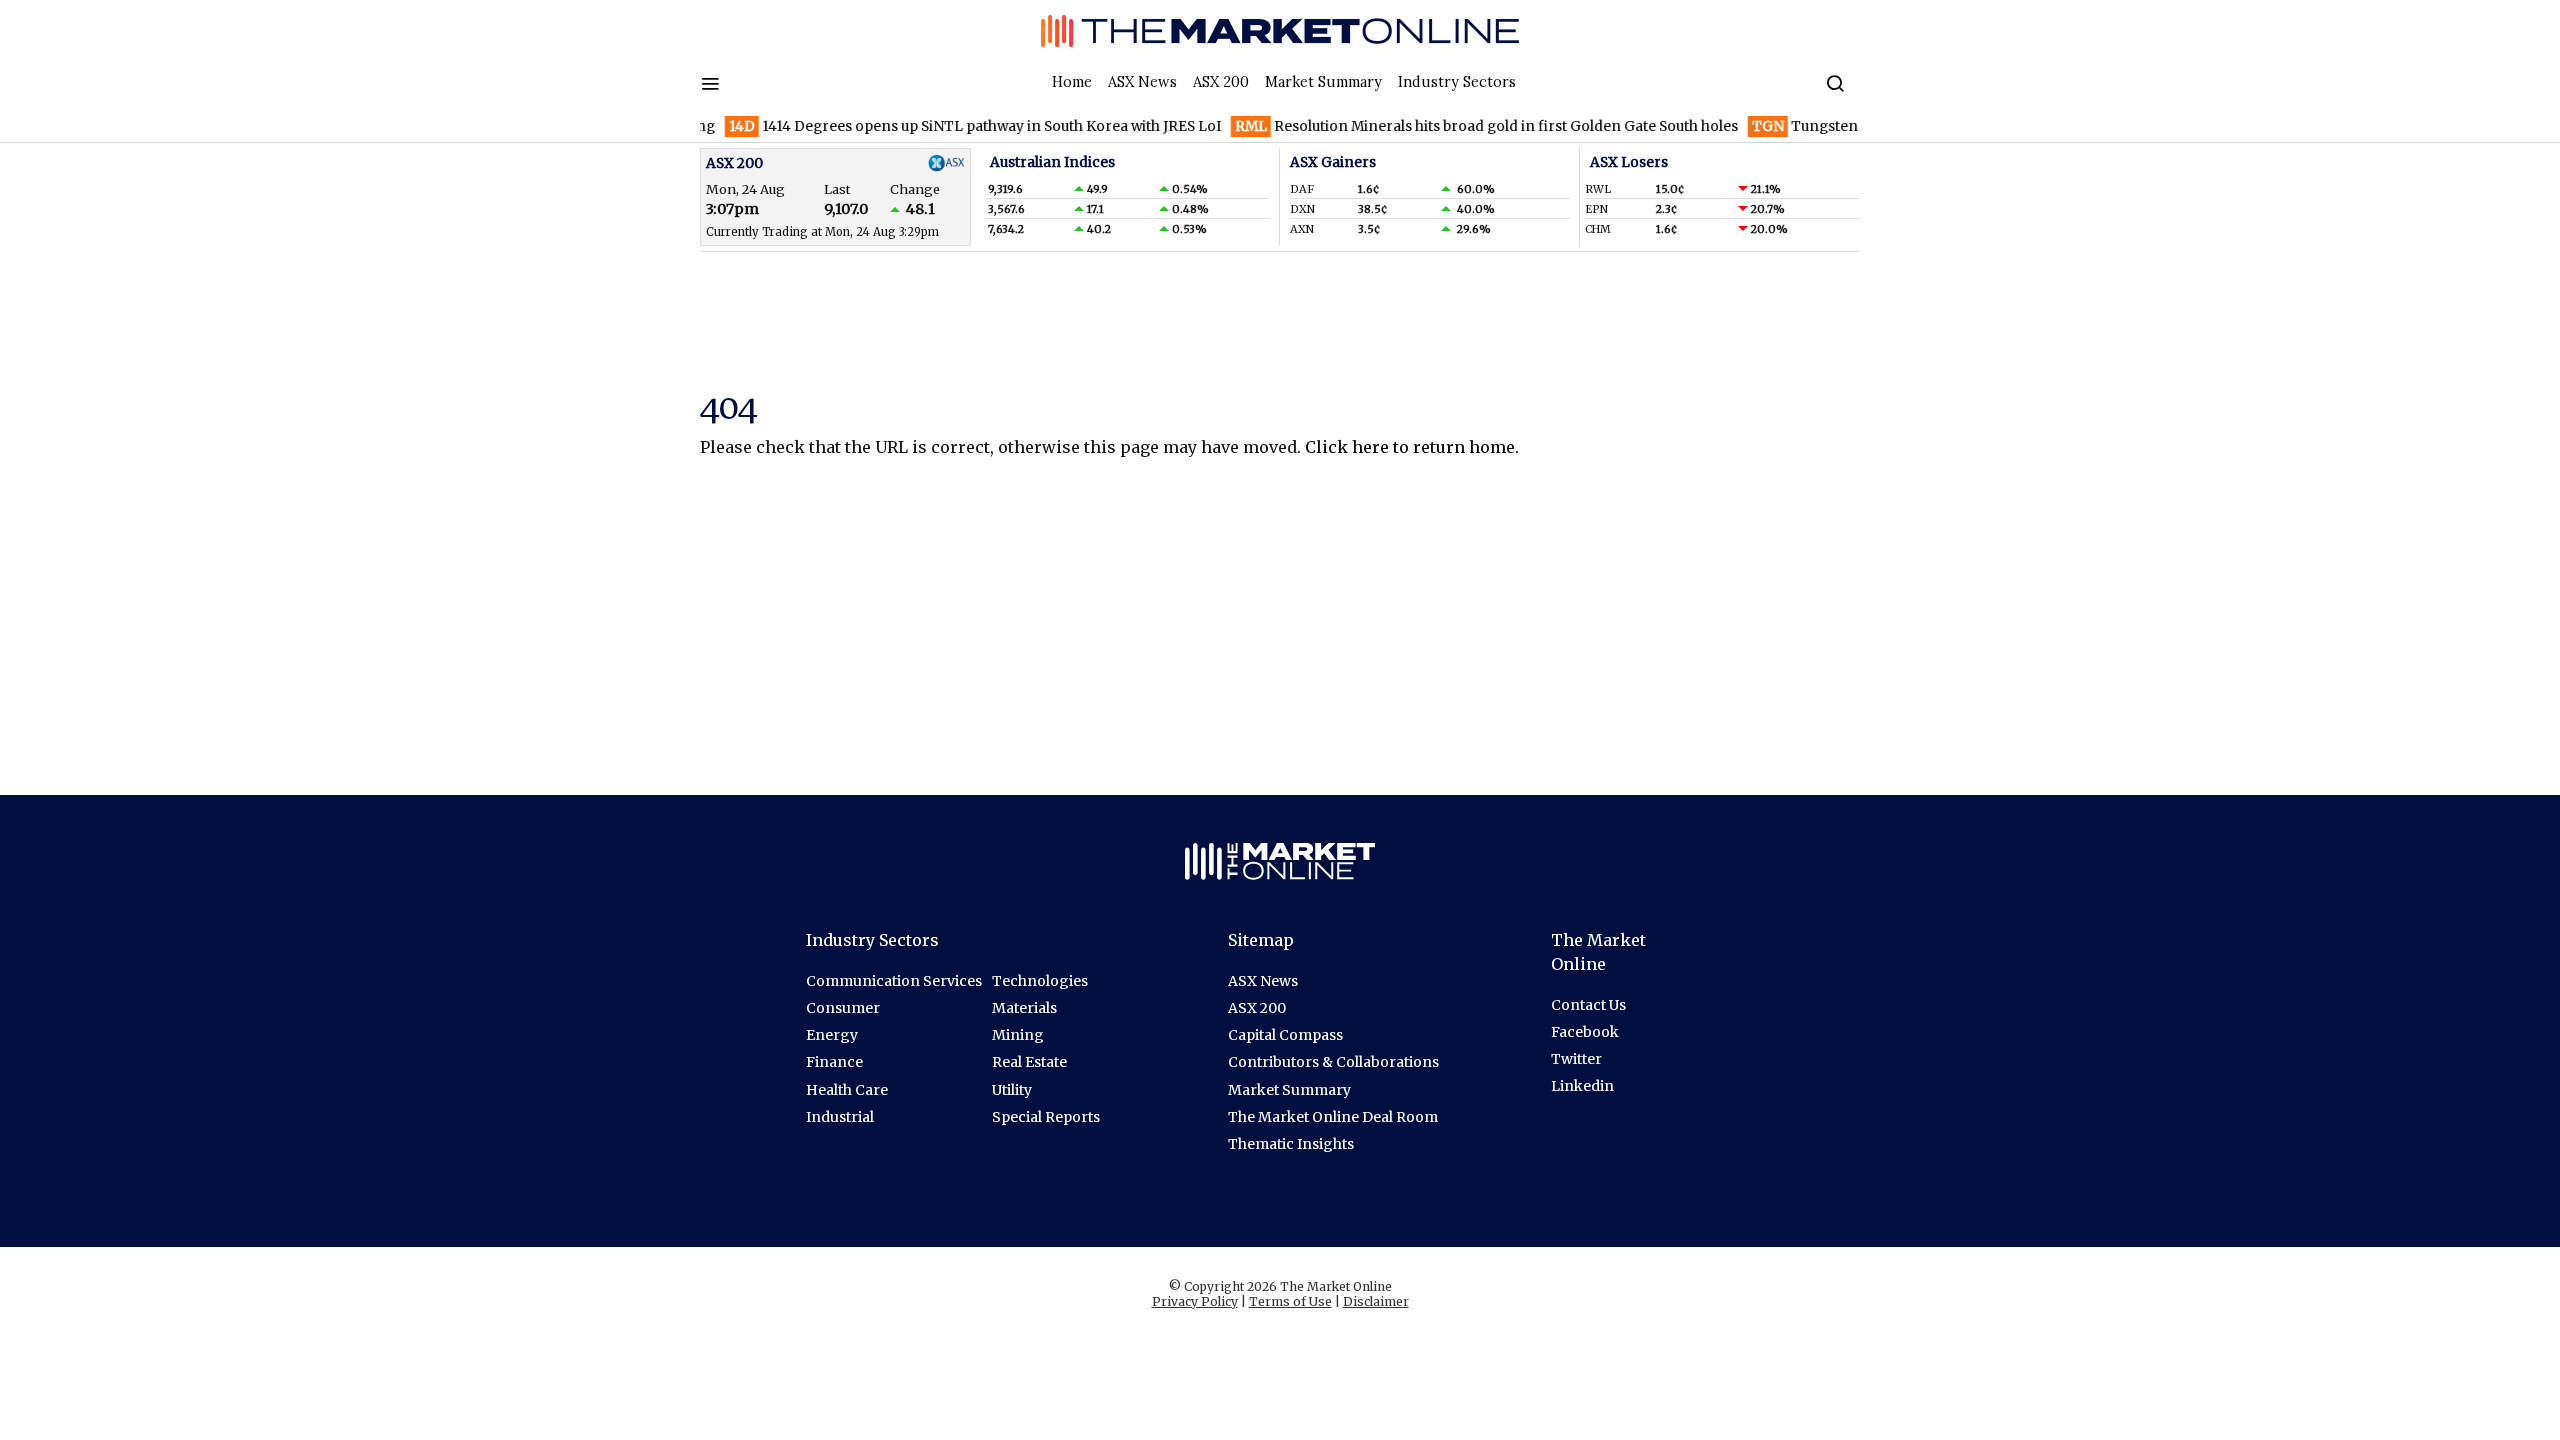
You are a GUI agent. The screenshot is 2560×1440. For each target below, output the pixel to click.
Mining (1018, 1035)
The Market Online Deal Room (1333, 1117)
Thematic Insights (1291, 1144)
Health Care (847, 1090)
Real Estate (1029, 1062)
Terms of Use (1290, 1301)
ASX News (1142, 82)
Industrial (840, 1117)
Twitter (1576, 1059)
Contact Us (1588, 1005)
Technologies (1040, 981)
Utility (1012, 1090)
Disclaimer (1376, 1301)
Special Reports (1046, 1117)
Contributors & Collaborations (1333, 1062)
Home (1072, 82)
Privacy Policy (1195, 1301)
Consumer (843, 1008)
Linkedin (1582, 1086)
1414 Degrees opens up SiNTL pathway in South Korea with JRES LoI (948, 126)
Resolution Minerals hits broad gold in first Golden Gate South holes (1459, 126)
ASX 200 (1221, 82)
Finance (834, 1062)
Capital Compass (1285, 1035)
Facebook (1585, 1032)
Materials (1024, 1008)
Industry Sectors (1457, 82)
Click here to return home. (1412, 447)
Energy (832, 1035)
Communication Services (894, 981)
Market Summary (1323, 82)
